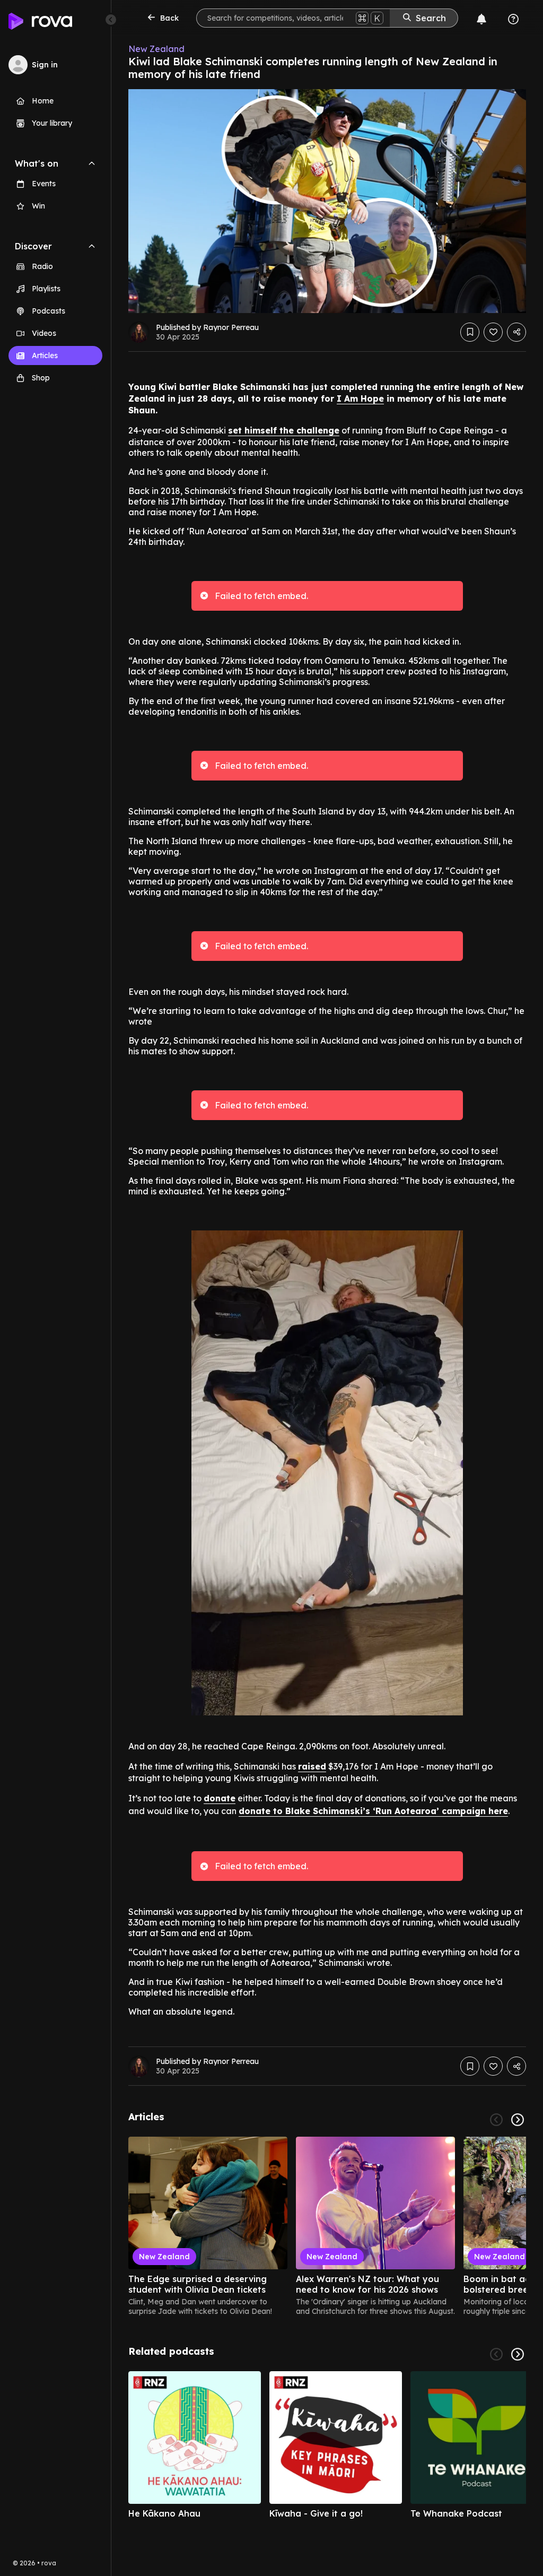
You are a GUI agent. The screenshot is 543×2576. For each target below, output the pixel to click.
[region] (327, 2226)
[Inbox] (481, 19)
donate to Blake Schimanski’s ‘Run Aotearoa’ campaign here (373, 1811)
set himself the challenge (284, 430)
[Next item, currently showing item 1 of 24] (518, 2120)
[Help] (513, 19)
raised (312, 1766)
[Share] (516, 332)
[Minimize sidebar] (111, 20)
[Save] (470, 332)
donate (220, 1798)
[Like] (493, 332)
